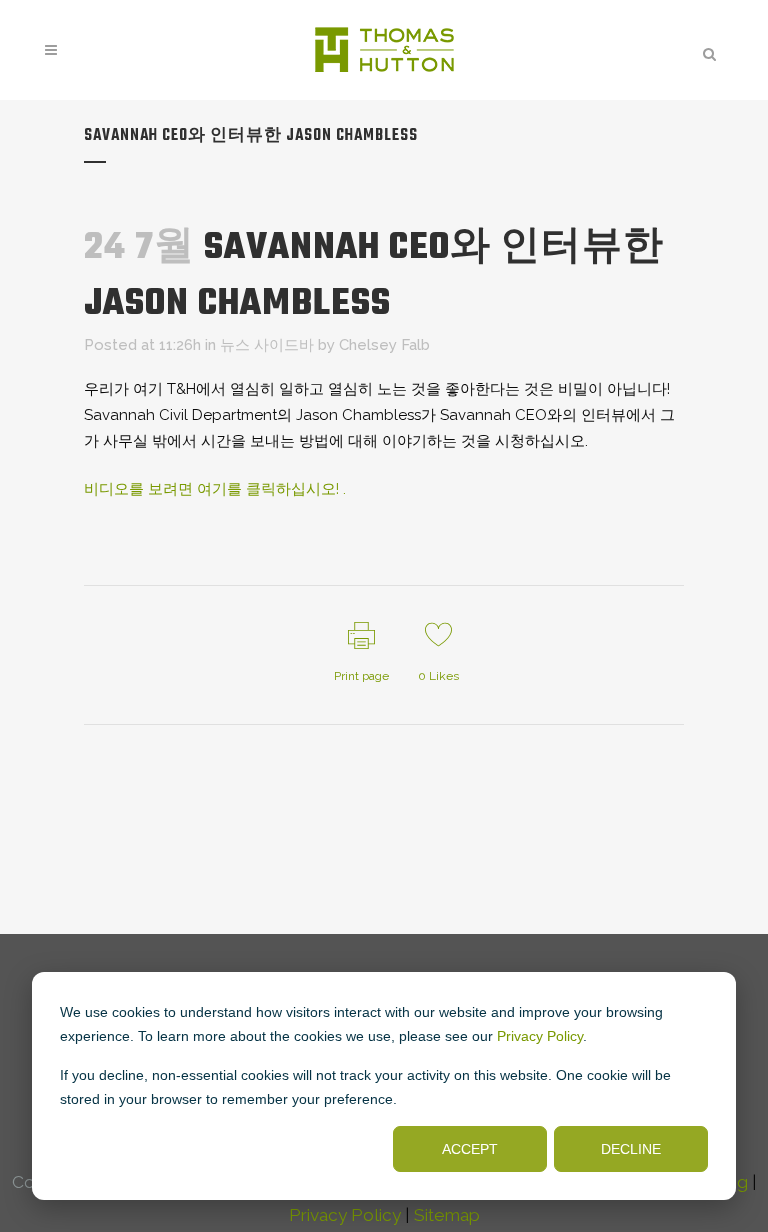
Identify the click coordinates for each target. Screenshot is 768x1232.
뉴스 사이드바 (267, 345)
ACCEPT (470, 1149)
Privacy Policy (540, 1036)
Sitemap (447, 1215)
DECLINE (631, 1149)
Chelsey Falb (384, 345)
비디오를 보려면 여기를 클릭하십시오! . (215, 489)
